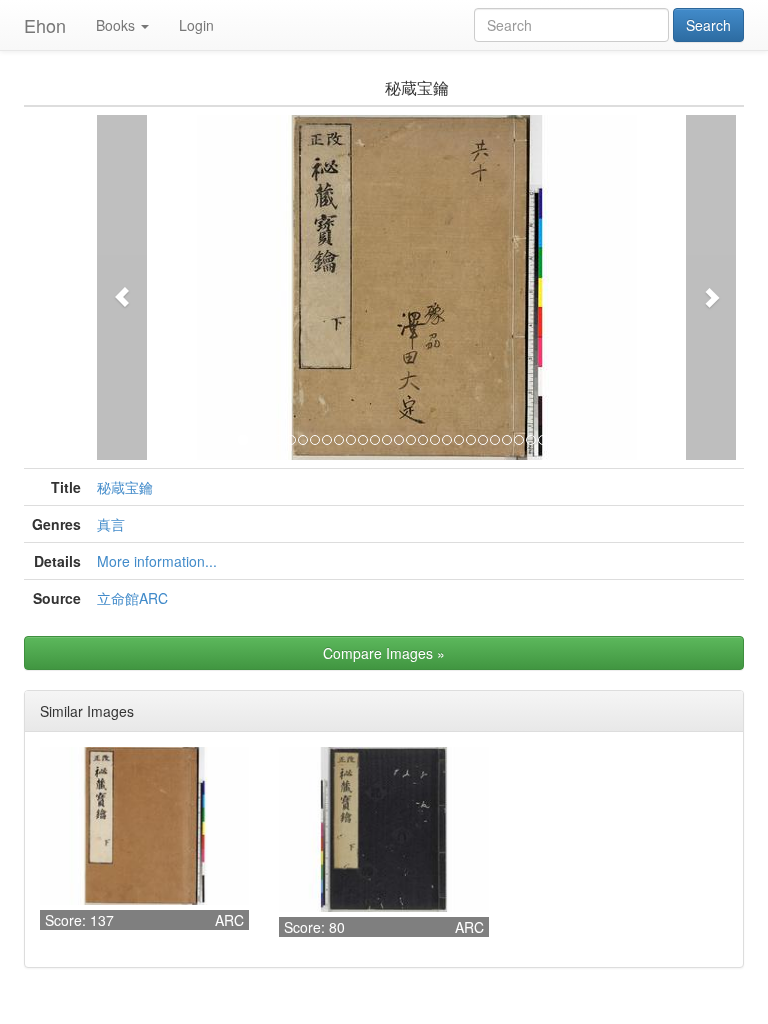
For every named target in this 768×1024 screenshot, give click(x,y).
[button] (122, 287)
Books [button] (115, 25)
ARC (229, 920)
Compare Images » (384, 653)
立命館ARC (132, 598)
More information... (157, 561)
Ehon (45, 25)
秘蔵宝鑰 (125, 487)
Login (196, 25)
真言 (111, 524)
